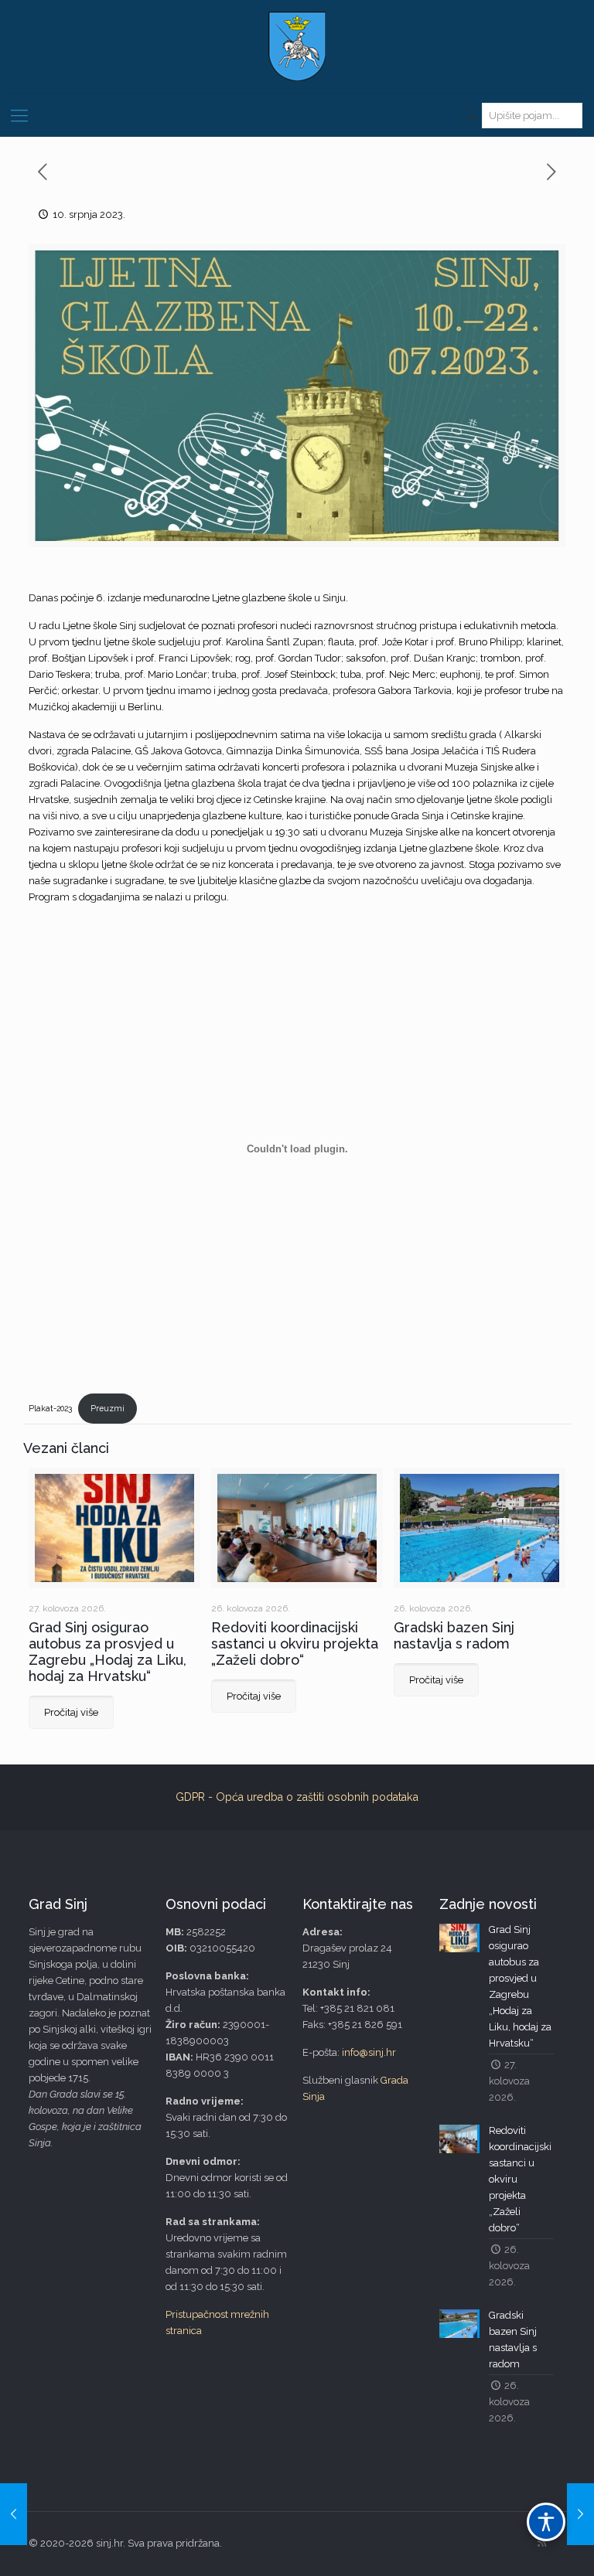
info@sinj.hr (369, 2052)
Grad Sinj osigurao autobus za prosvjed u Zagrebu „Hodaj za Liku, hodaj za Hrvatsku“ (108, 1652)
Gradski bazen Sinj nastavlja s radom (454, 1635)
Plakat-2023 (50, 1408)
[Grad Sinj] (297, 46)
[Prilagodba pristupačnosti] (546, 2522)
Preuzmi (108, 1408)
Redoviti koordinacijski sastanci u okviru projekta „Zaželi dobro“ (295, 1644)
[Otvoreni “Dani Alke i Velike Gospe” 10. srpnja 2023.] (14, 2514)
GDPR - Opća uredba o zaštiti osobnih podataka (297, 1797)
